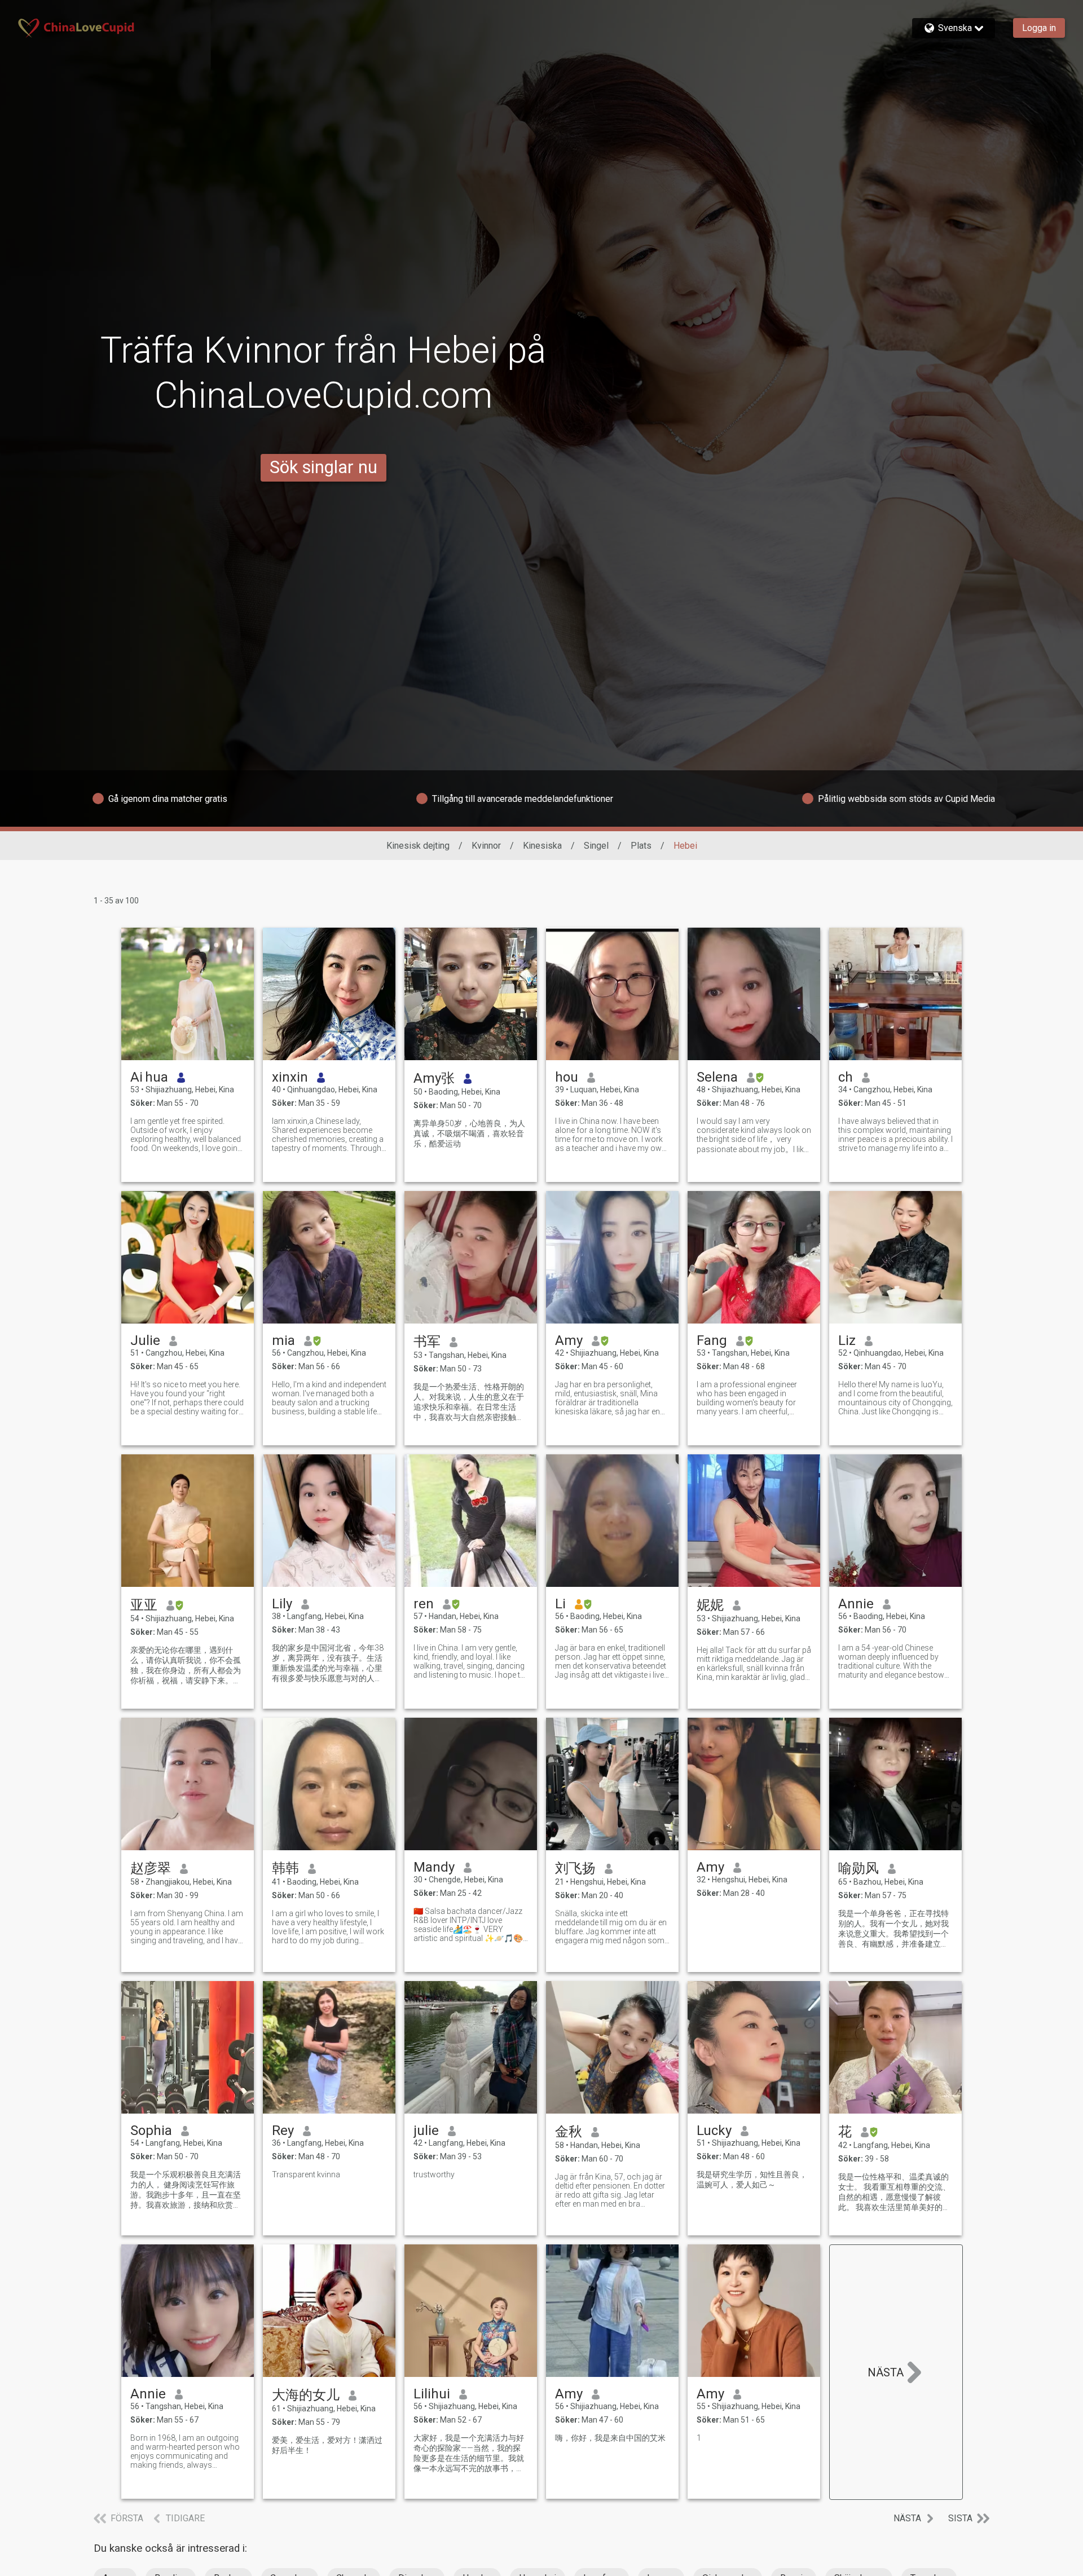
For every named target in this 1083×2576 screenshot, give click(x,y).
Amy (569, 1340)
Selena (717, 1077)
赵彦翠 (151, 1868)
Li (560, 1604)
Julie (145, 1340)
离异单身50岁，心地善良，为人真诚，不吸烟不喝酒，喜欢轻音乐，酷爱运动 (469, 1133)
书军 (427, 1342)
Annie (856, 1604)
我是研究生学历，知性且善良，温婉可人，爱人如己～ (752, 2180)
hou (567, 1077)
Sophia (151, 2131)
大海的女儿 (306, 2395)
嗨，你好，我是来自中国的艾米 (610, 2438)
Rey (283, 2131)
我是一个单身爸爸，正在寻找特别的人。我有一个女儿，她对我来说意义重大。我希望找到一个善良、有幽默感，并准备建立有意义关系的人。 (893, 1929)
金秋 (569, 2132)
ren (424, 1604)
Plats (641, 846)
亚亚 (144, 1605)
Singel (596, 846)
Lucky (714, 2131)
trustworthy (434, 2174)
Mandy (434, 1867)
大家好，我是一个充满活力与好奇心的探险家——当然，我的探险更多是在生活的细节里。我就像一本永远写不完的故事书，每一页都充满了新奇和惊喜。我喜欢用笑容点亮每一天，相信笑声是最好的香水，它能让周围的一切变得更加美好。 (469, 2454)
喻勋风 (859, 1868)
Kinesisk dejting (418, 846)
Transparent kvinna (306, 2174)
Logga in (1039, 28)
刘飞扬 (575, 1868)
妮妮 (710, 1605)
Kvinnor (486, 846)
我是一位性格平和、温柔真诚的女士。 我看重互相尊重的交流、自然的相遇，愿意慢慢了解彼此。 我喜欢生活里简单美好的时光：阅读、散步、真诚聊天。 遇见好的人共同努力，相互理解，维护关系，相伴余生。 (894, 2193)
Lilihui (432, 2394)
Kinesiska (542, 846)
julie (426, 2131)
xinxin (290, 1077)
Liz (847, 1340)
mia (283, 1340)
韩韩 (285, 1868)
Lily (282, 1604)
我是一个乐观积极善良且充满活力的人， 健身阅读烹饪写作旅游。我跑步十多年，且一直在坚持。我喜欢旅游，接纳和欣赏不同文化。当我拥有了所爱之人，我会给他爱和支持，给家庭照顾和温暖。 (186, 2190)
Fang (712, 1340)
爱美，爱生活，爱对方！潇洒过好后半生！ (327, 2445)
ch (846, 1077)
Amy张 (434, 1078)
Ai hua (149, 1077)
